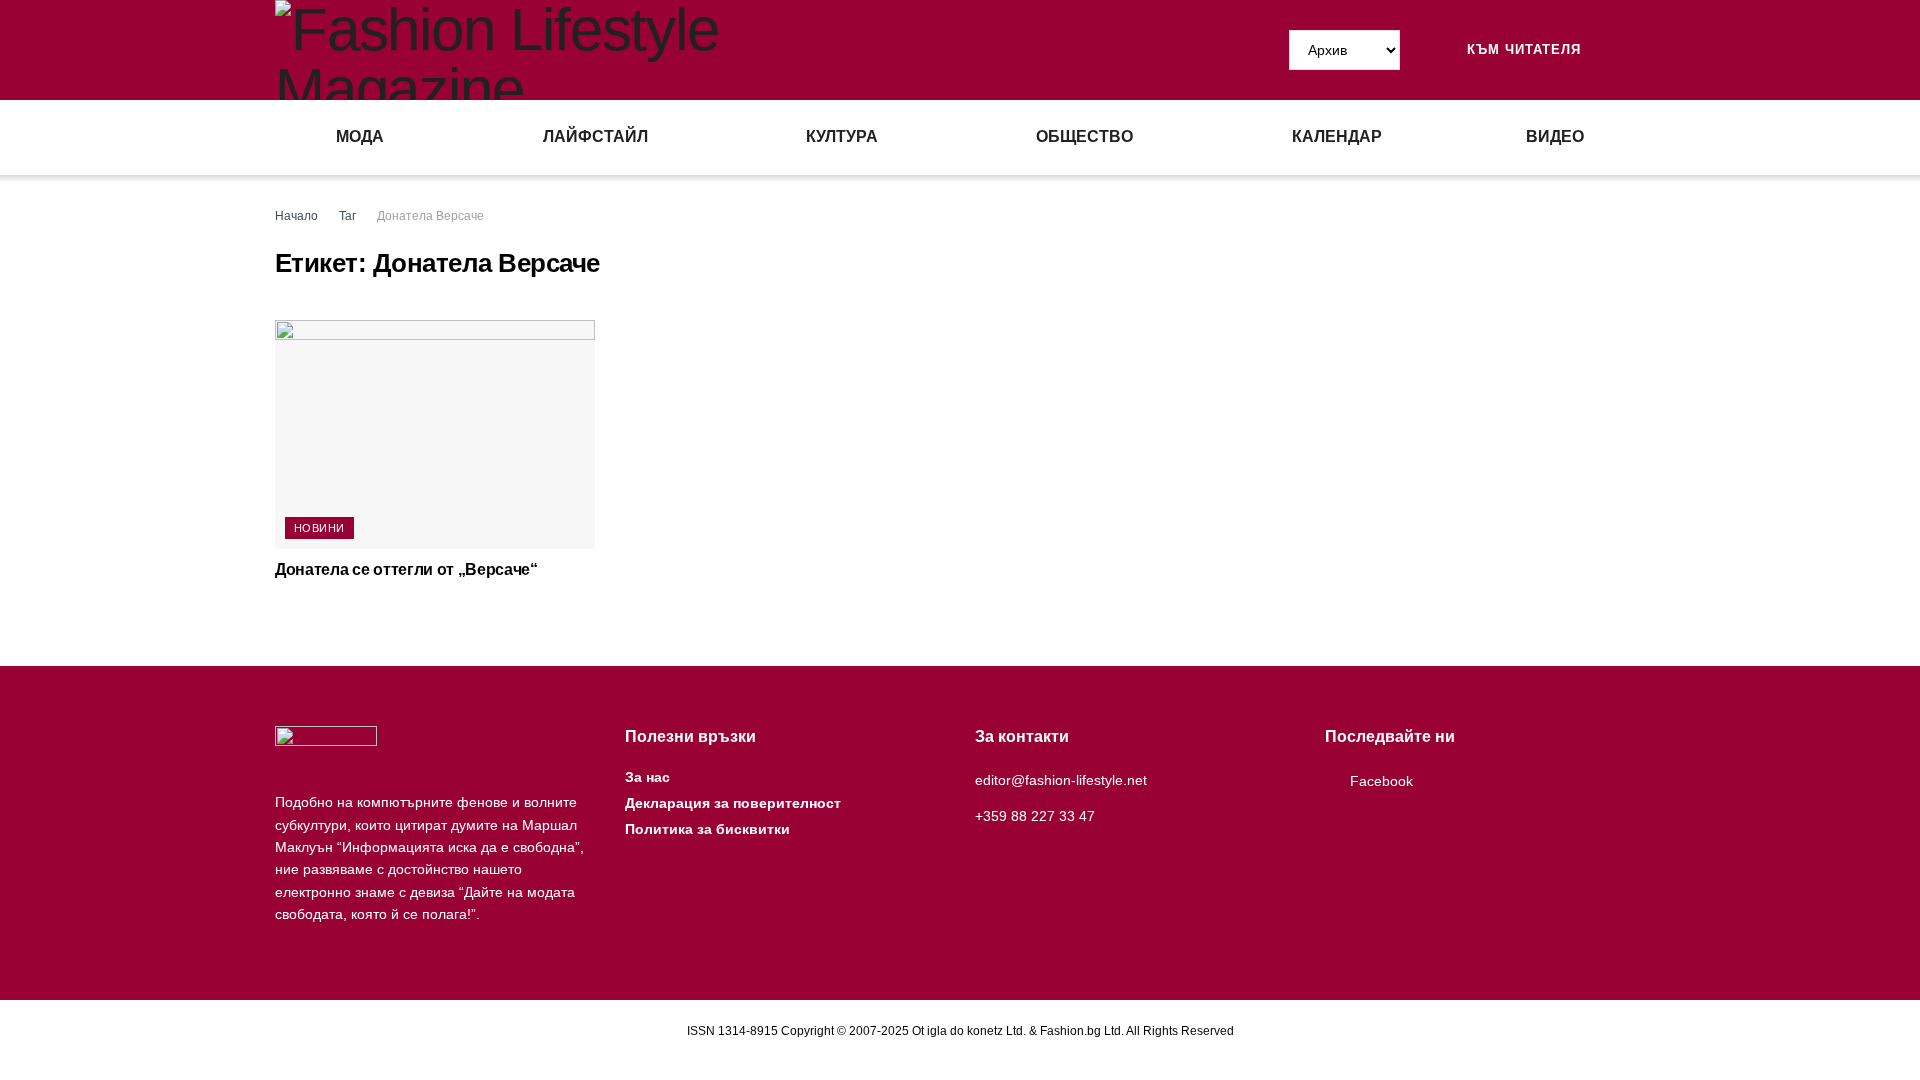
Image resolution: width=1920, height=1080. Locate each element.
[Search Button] (1637, 50)
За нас (647, 777)
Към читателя (1521, 49)
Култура (842, 136)
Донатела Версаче (430, 216)
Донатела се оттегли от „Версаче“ (406, 569)
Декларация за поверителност (733, 803)
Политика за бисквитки (707, 829)
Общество (1084, 136)
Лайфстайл (595, 136)
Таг (347, 216)
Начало (296, 216)
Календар (1337, 136)
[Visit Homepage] (617, 50)
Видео (1555, 136)
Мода (360, 136)
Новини (319, 528)
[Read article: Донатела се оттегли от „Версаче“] (435, 434)
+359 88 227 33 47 (1035, 816)
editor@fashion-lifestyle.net (1061, 780)
